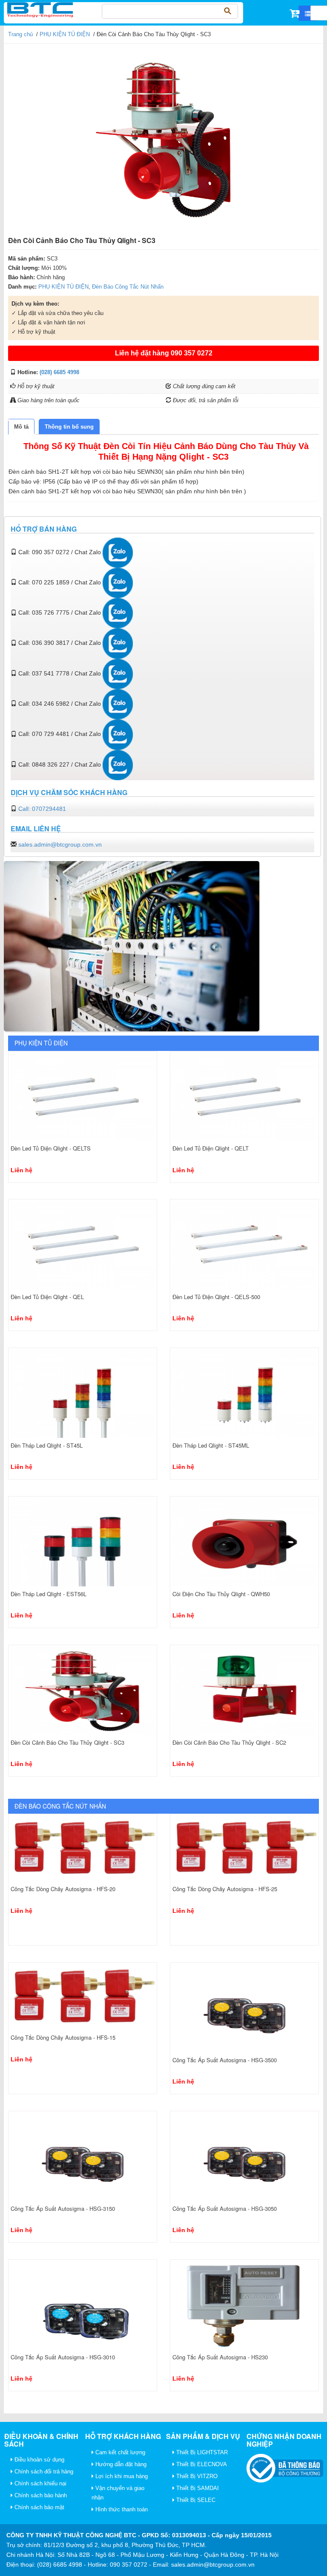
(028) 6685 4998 (59, 372)
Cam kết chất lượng (119, 2452)
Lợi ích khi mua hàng (121, 2476)
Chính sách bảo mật (39, 2507)
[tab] (21, 427)
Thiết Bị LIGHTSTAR (201, 2452)
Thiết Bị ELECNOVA (201, 2464)
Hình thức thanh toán (121, 2509)
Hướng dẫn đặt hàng (120, 2464)
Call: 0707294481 (42, 809)
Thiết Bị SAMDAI (197, 2488)
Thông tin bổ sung (69, 427)
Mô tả (21, 427)
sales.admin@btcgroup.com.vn (60, 844)
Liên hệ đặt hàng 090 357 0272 (164, 353)
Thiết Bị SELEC (195, 2500)
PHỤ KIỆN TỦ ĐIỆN (65, 34)
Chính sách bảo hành (40, 2495)
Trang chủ (20, 34)
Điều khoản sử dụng (39, 2460)
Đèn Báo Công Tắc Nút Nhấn (128, 287)
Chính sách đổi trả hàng (43, 2472)
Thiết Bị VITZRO (196, 2476)
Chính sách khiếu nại (40, 2483)
